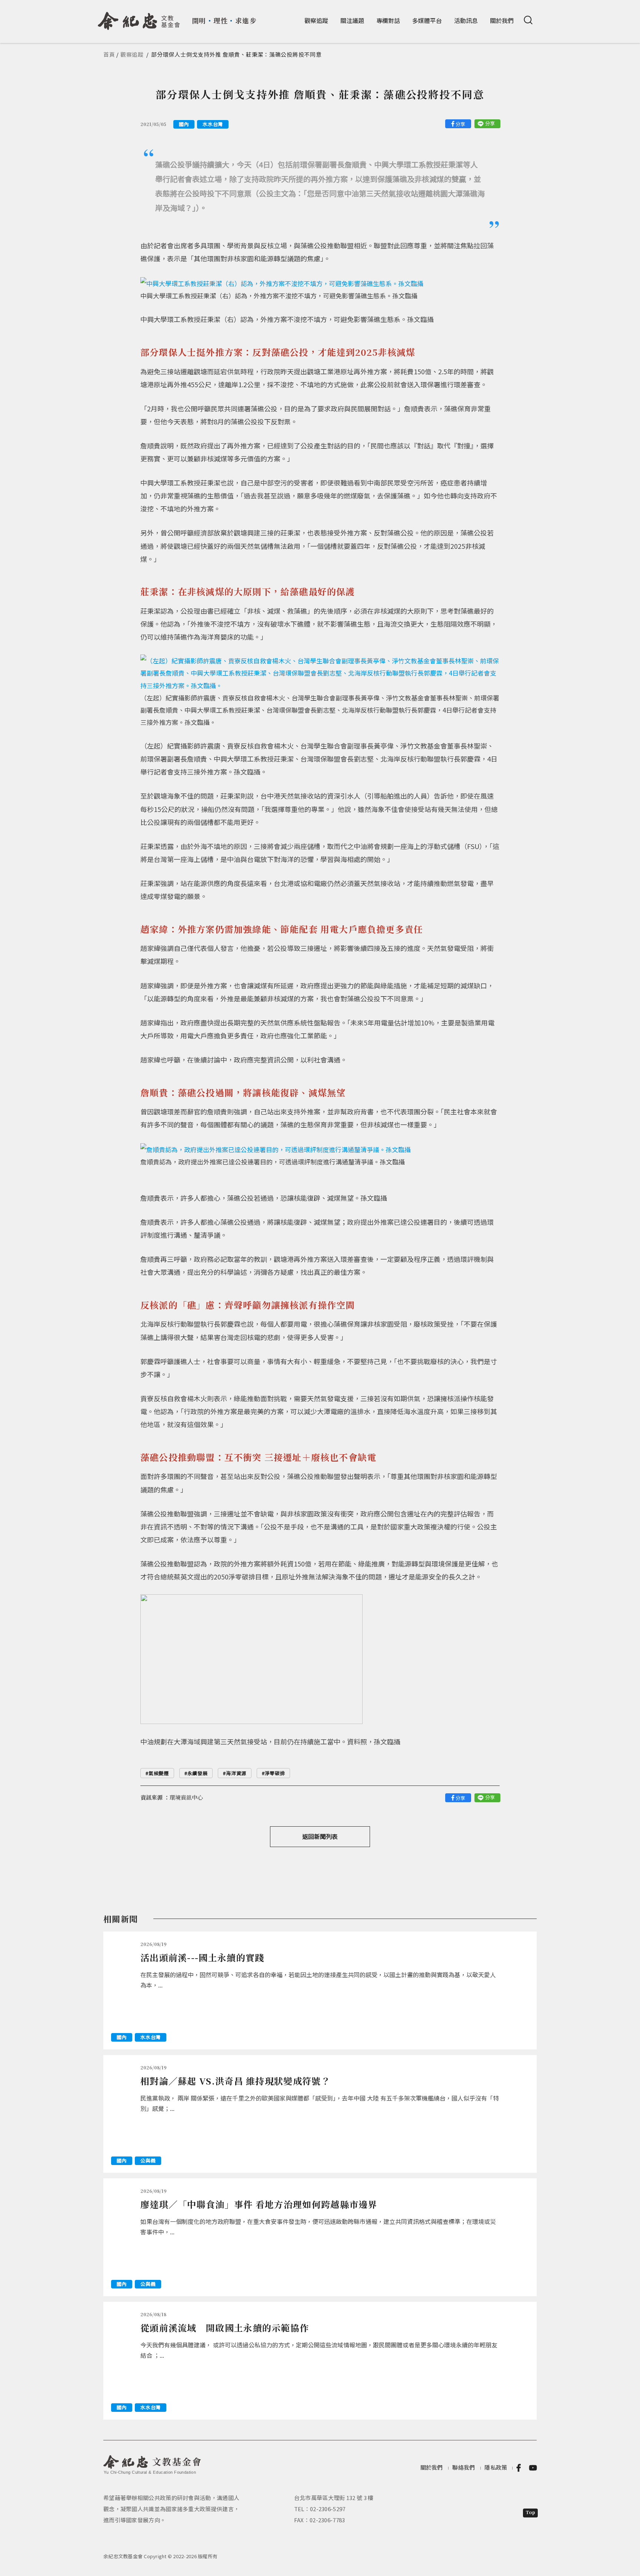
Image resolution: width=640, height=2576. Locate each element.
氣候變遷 (159, 1773)
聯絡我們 (464, 2467)
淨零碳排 (275, 1773)
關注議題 (352, 20)
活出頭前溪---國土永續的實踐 (202, 1957)
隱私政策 (496, 2467)
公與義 (148, 2160)
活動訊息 (466, 20)
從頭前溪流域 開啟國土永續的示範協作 (225, 2328)
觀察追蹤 (316, 20)
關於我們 (502, 20)
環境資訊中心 (186, 1797)
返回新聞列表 (320, 1836)
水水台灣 (213, 124)
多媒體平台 (427, 20)
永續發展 (198, 1773)
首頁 (109, 54)
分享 (460, 124)
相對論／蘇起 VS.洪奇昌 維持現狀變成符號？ (235, 2081)
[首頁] (139, 18)
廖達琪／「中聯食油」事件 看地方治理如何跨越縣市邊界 (259, 2204)
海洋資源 (236, 1773)
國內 (184, 124)
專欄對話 (388, 20)
